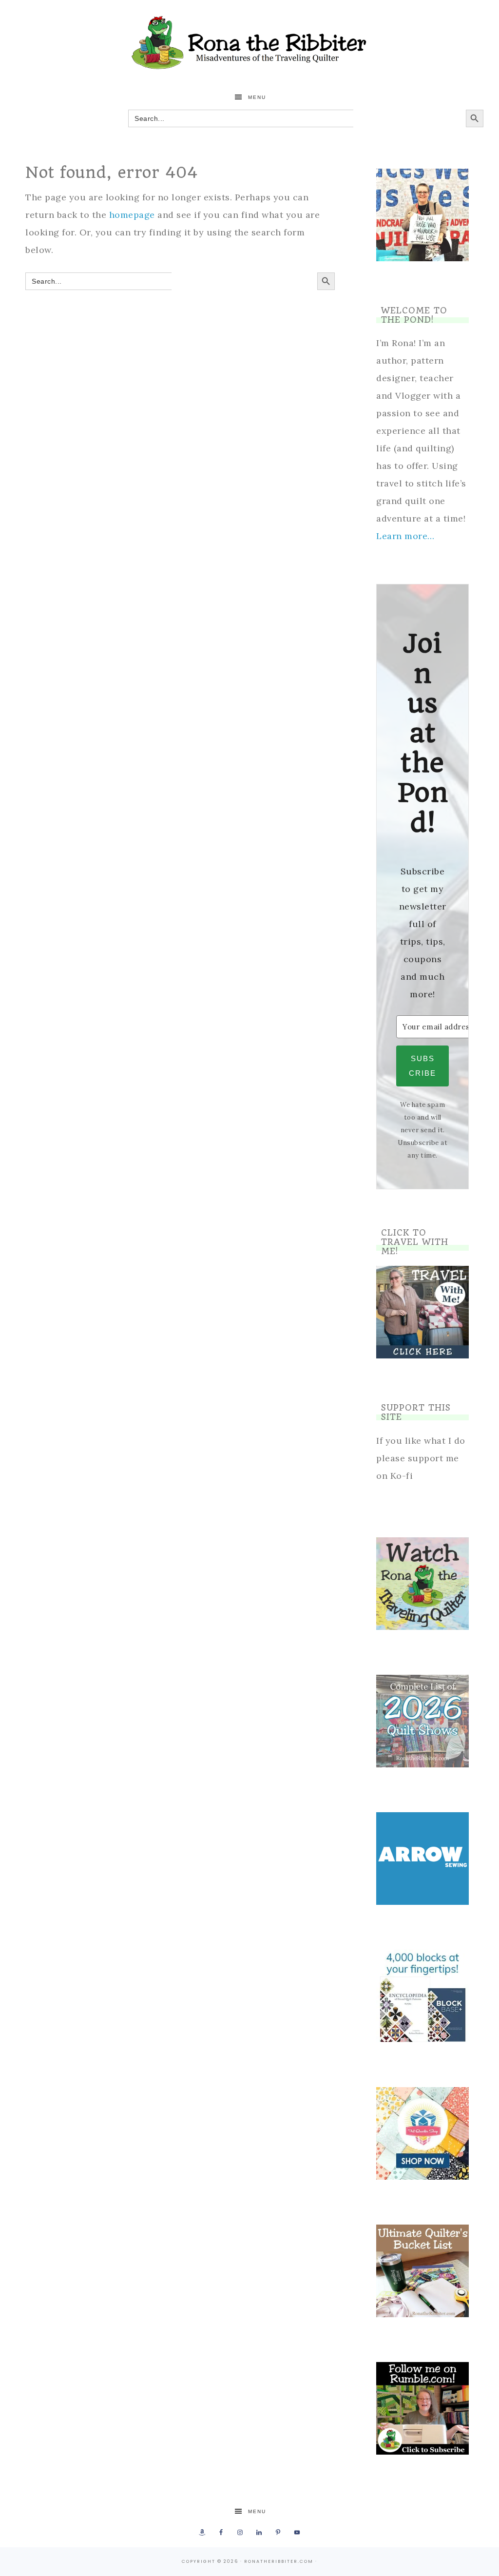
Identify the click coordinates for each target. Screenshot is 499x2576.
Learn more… (405, 536)
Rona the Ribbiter (249, 43)
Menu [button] (257, 97)
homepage (132, 215)
